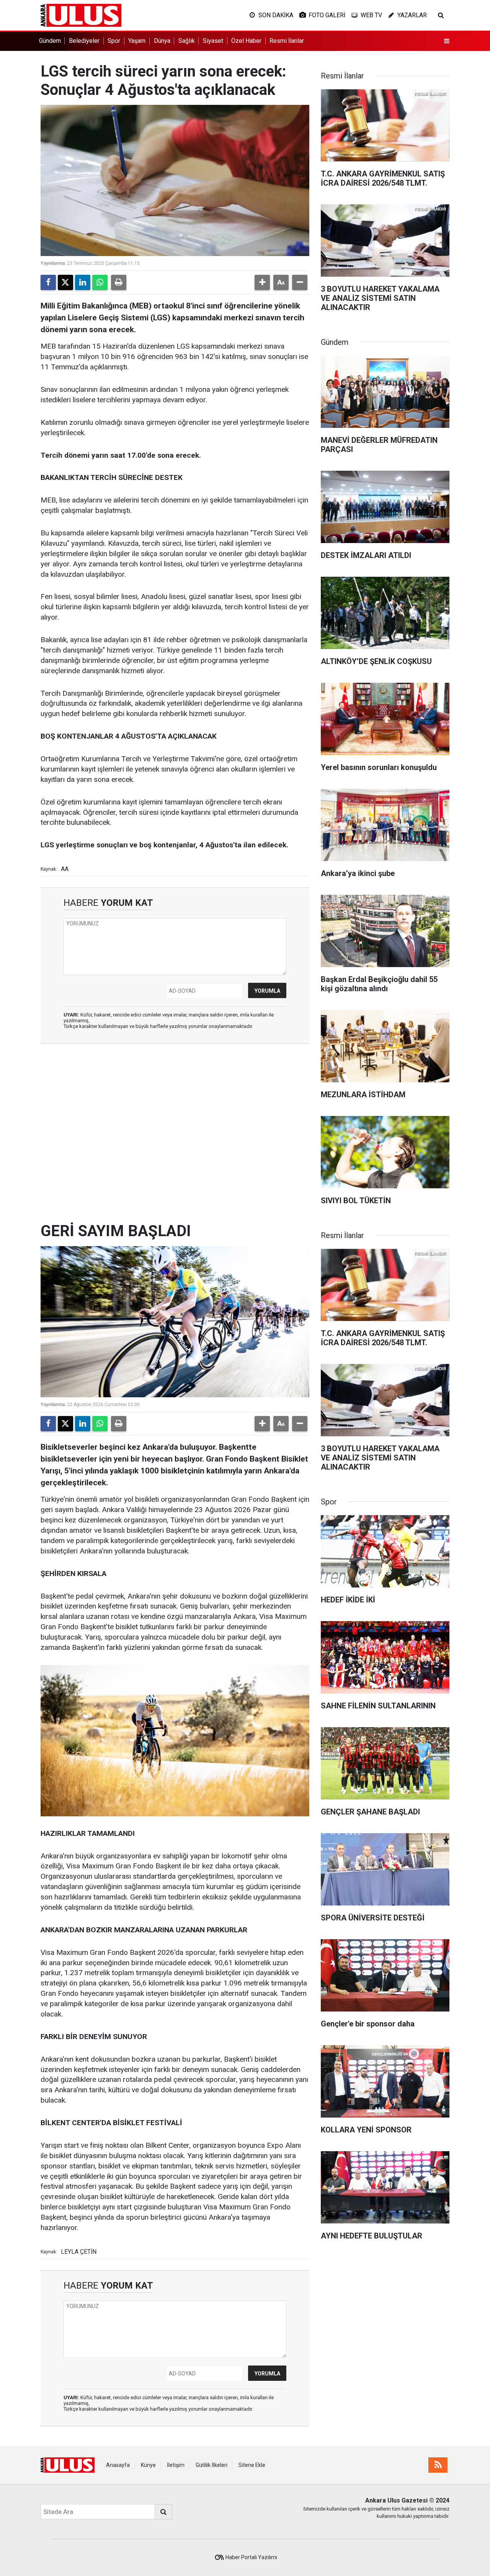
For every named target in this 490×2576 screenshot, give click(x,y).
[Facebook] (48, 282)
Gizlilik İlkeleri (212, 2465)
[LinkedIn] (83, 282)
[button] (262, 282)
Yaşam (137, 41)
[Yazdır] (119, 282)
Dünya (162, 41)
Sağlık (187, 41)
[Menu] (447, 41)
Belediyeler (84, 41)
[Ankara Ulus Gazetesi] (81, 15)
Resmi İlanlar (287, 41)
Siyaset (213, 41)
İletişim (176, 2465)
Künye (148, 2465)
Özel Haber (246, 41)
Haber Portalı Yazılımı (251, 2557)
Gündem (50, 41)
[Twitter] (65, 282)
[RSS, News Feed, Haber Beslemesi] (438, 2465)
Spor (114, 41)
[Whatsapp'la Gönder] (100, 282)
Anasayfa (118, 2465)
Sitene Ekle (252, 2465)
